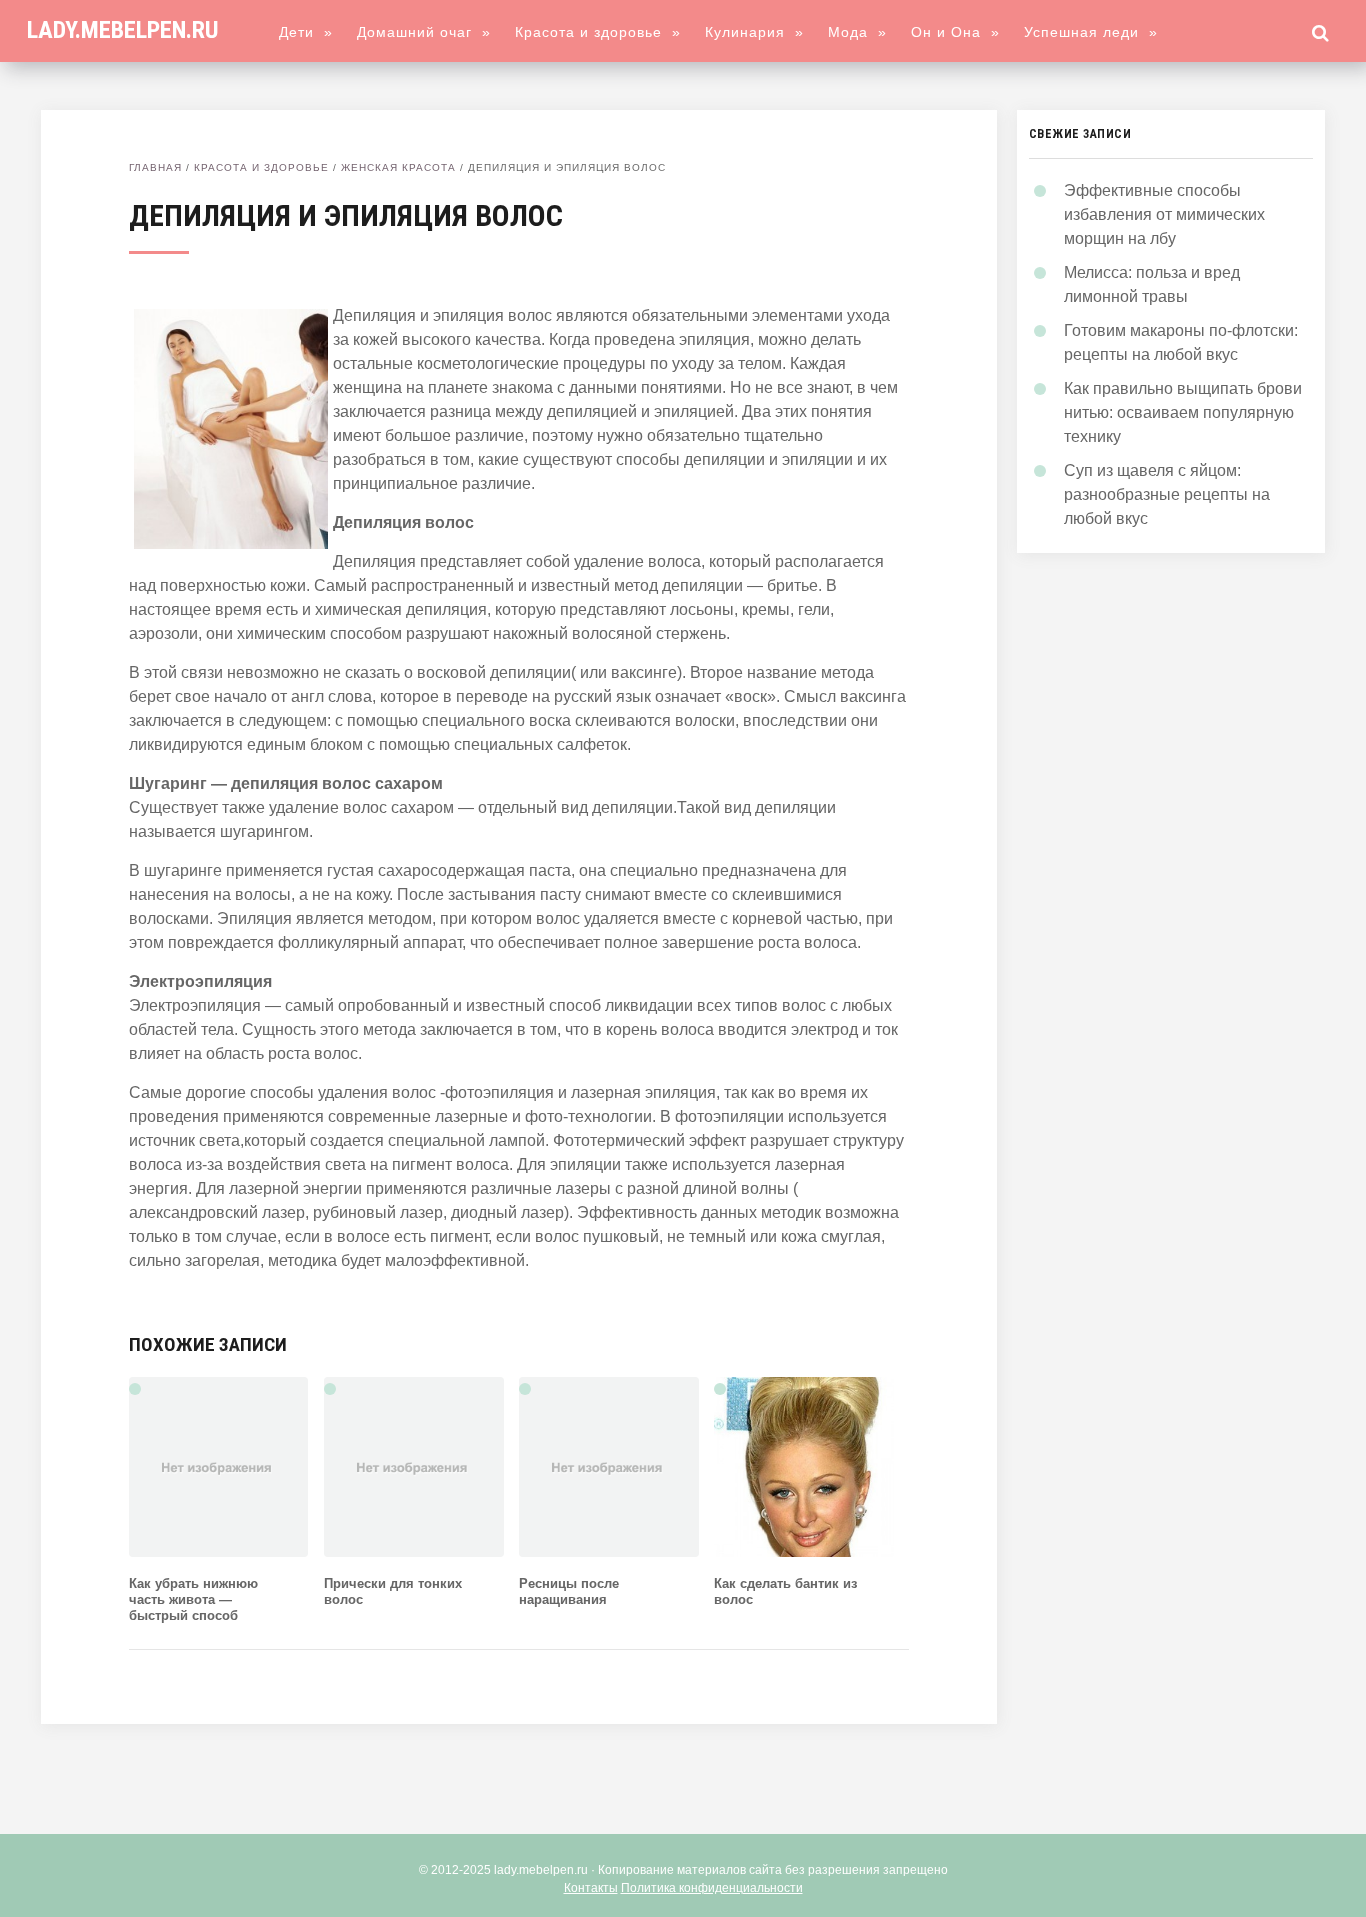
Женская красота (398, 167)
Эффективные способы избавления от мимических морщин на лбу (1164, 214)
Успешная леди (1091, 32)
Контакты (591, 1888)
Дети (306, 32)
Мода (857, 32)
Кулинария (754, 32)
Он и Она (955, 32)
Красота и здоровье (598, 32)
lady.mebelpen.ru (123, 30)
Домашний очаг (424, 32)
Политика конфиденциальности (712, 1888)
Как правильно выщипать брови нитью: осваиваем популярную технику (1183, 412)
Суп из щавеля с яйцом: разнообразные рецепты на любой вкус (1167, 494)
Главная (155, 167)
